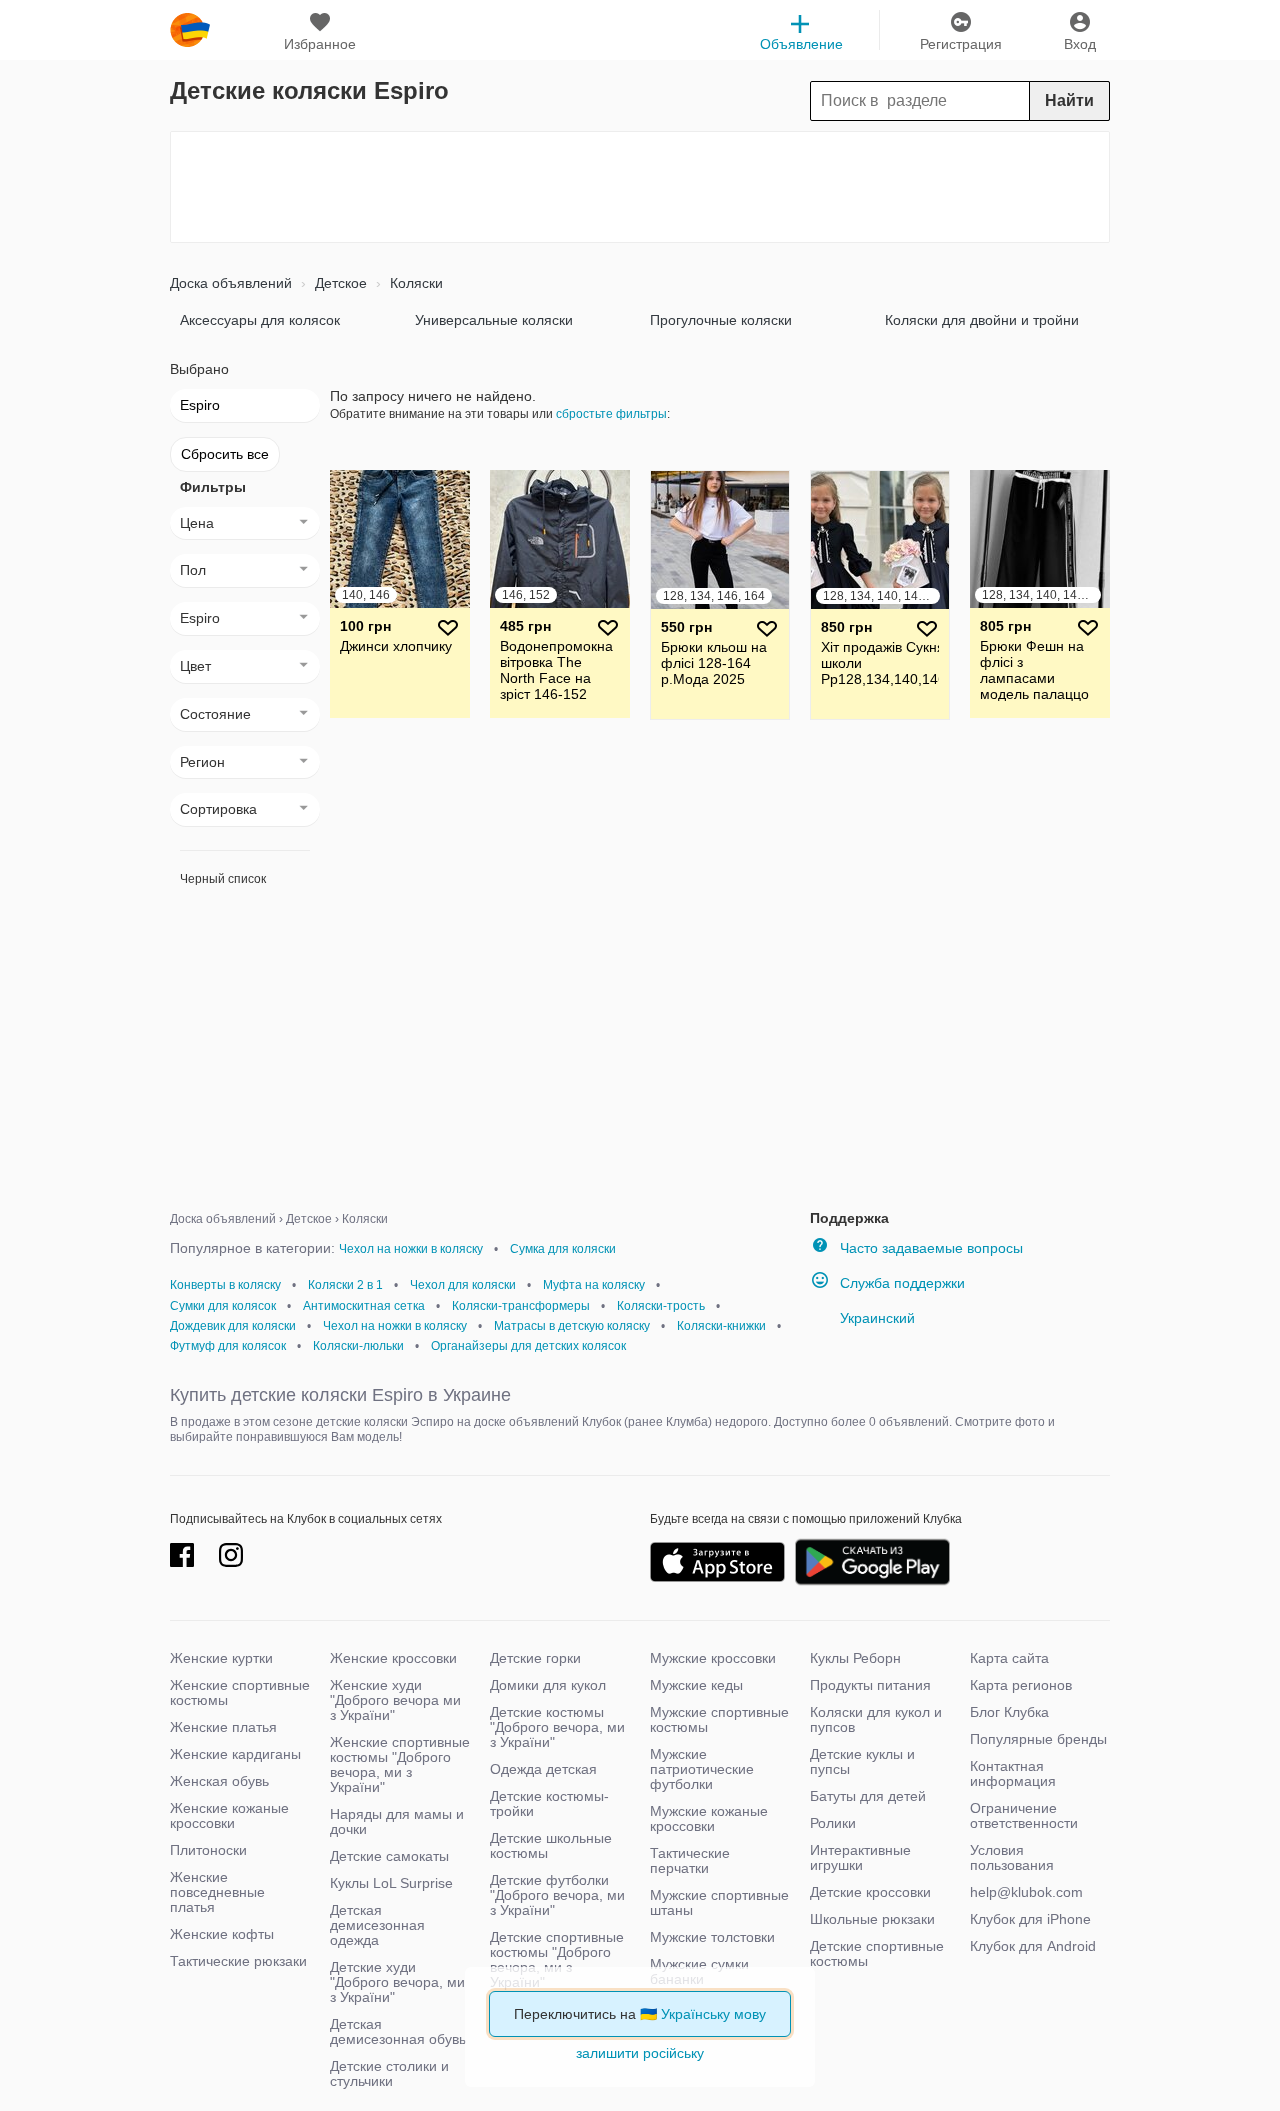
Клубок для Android (1033, 1946)
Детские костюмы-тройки (549, 1803)
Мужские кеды (696, 1685)
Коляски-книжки (721, 1326)
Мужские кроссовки (713, 1658)
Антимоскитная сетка (364, 1306)
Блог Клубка (1009, 1712)
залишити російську (640, 2053)
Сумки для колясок (223, 1306)
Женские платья (223, 1727)
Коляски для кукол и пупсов (876, 1719)
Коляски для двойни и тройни (982, 320)
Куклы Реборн (855, 1658)
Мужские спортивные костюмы (719, 1719)
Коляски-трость (661, 1306)
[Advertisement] (640, 187)
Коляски (414, 283)
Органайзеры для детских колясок (528, 1346)
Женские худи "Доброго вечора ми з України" (395, 1700)
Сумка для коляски (563, 1249)
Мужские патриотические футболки (702, 1769)
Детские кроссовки (870, 1892)
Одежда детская (543, 1769)
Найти (1069, 100)
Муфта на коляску (594, 1285)
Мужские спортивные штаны (719, 1902)
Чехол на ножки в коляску (411, 1249)
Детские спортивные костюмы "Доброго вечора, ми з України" (557, 1959)
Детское (339, 283)
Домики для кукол (548, 1685)
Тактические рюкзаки (238, 1961)
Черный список (223, 879)
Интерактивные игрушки (860, 1857)
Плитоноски (208, 1850)
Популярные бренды (1038, 1739)
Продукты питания (870, 1685)
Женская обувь (219, 1781)
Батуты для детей (868, 1796)
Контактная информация (1013, 1773)
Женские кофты (222, 1934)
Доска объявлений (231, 283)
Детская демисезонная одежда (377, 1925)
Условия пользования (1012, 1857)
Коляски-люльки (358, 1346)
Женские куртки (221, 1658)
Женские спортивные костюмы (240, 1692)
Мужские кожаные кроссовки (709, 1818)
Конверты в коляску (225, 1285)
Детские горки (535, 1658)
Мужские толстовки (712, 1937)
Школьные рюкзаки (872, 1919)
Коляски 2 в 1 (345, 1285)
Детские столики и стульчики (389, 2073)
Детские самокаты (389, 1856)
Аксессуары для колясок (260, 320)
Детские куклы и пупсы (862, 1761)
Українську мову (713, 2014)
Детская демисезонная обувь (398, 2031)
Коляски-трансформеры (521, 1306)
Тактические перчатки (690, 1860)
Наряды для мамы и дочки (397, 1821)
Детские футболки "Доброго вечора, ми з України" (557, 1895)
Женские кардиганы (235, 1754)
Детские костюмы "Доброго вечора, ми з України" (557, 1727)
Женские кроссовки (393, 1658)
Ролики (833, 1823)
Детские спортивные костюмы (877, 1953)
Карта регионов (1021, 1685)
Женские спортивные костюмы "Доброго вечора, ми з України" (400, 1764)
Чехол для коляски (463, 1285)
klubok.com (190, 30)
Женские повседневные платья (217, 1892)
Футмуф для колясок (228, 1346)
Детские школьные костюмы (551, 1845)
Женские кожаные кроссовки (229, 1815)
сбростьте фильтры (611, 414)
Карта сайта (1009, 1658)
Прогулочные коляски (721, 320)
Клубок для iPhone (1030, 1919)
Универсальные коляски (494, 320)
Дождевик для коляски (233, 1326)
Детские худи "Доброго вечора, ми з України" (397, 1982)
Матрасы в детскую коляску (572, 1326)
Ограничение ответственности (1024, 1815)
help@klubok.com (1026, 1892)
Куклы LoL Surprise (391, 1883)
